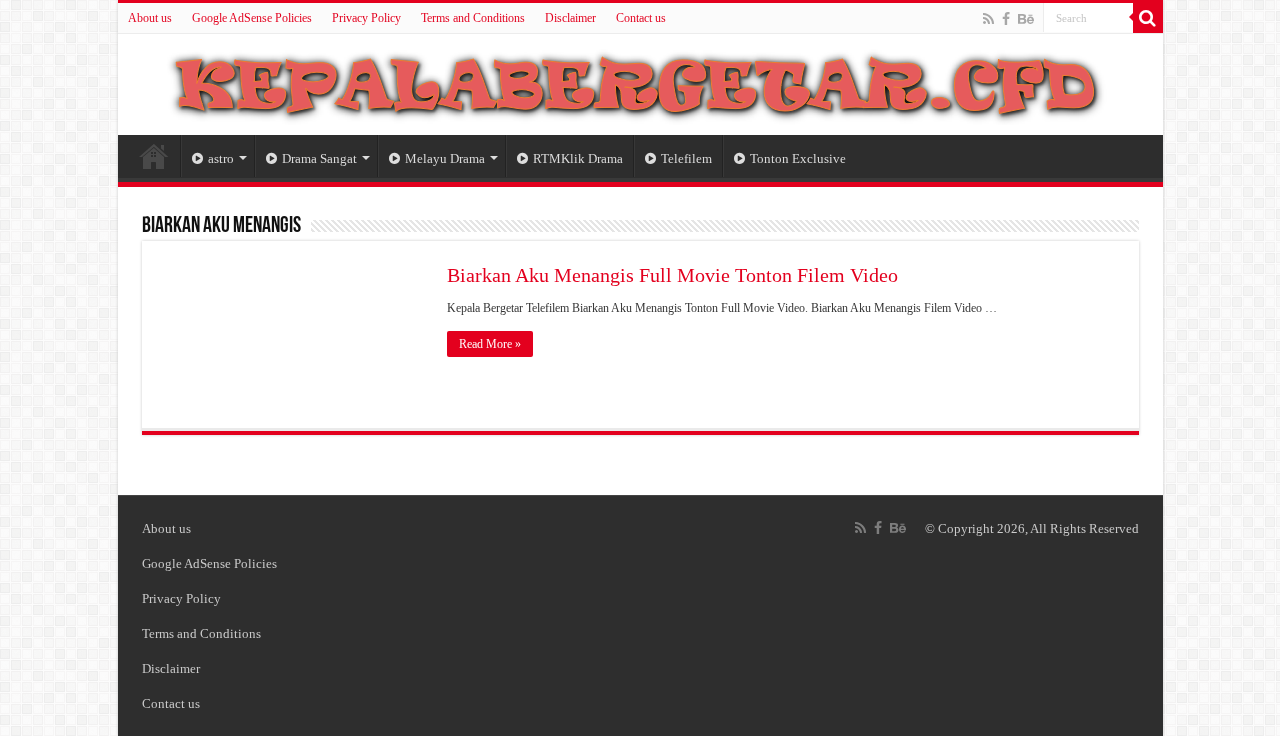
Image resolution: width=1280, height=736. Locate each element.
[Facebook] (1006, 19)
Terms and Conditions (473, 18)
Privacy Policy (366, 18)
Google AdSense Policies (252, 18)
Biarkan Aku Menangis (221, 226)
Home (154, 156)
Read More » (490, 344)
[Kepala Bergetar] (640, 81)
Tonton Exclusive (798, 158)
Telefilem (686, 158)
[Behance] (1026, 19)
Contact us (641, 18)
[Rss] (988, 19)
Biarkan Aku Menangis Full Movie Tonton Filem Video (672, 275)
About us (150, 18)
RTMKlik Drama (578, 158)
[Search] (1148, 18)
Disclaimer (570, 18)
